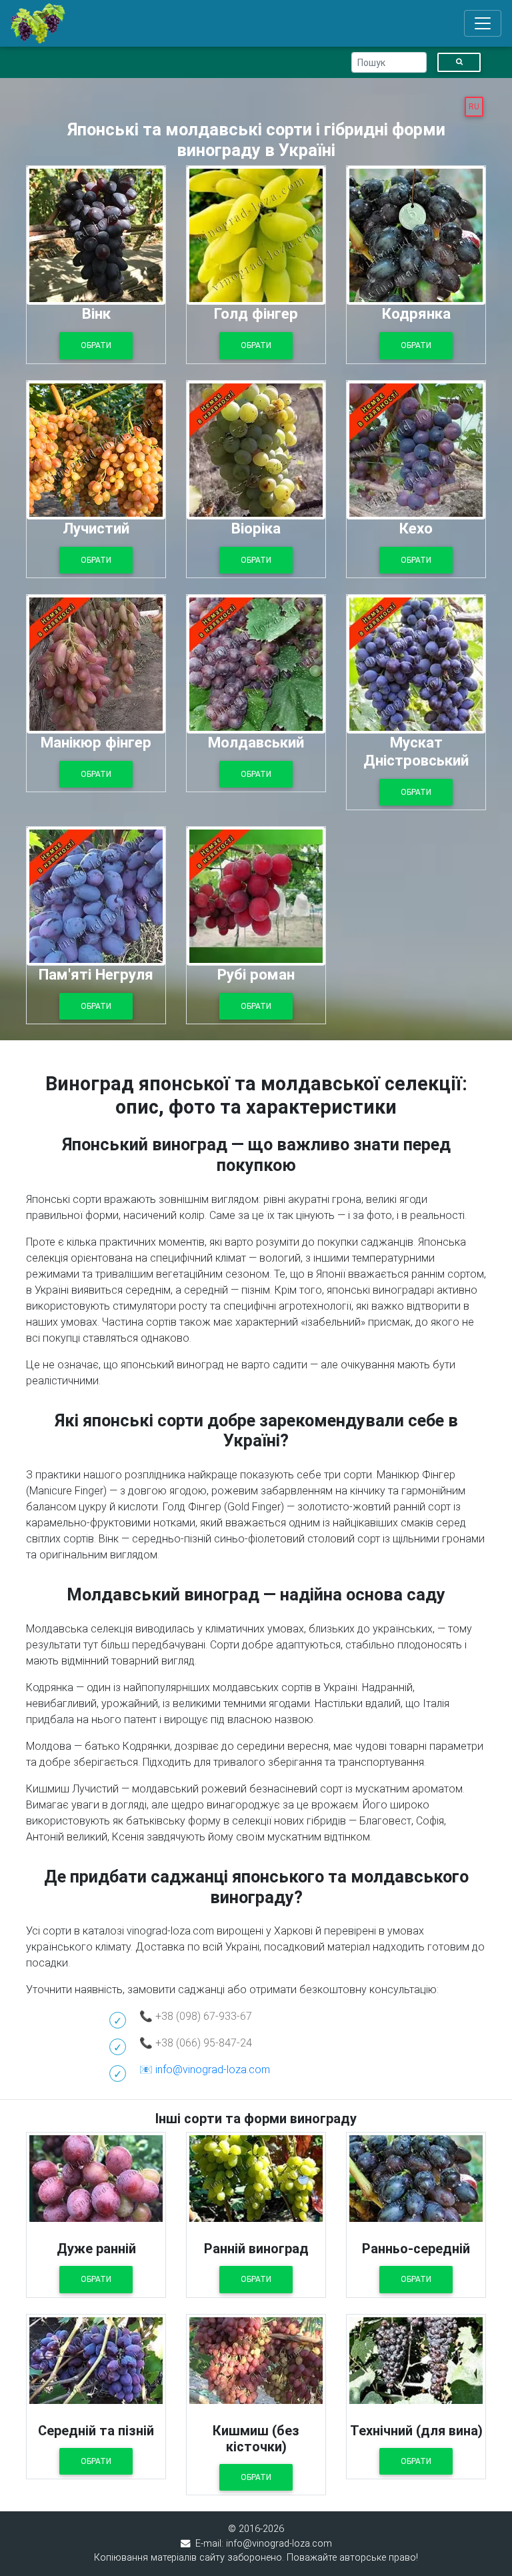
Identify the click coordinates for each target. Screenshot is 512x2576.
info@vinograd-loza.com (213, 2070)
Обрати (96, 2279)
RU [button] (474, 107)
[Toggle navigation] (483, 23)
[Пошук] (459, 62)
